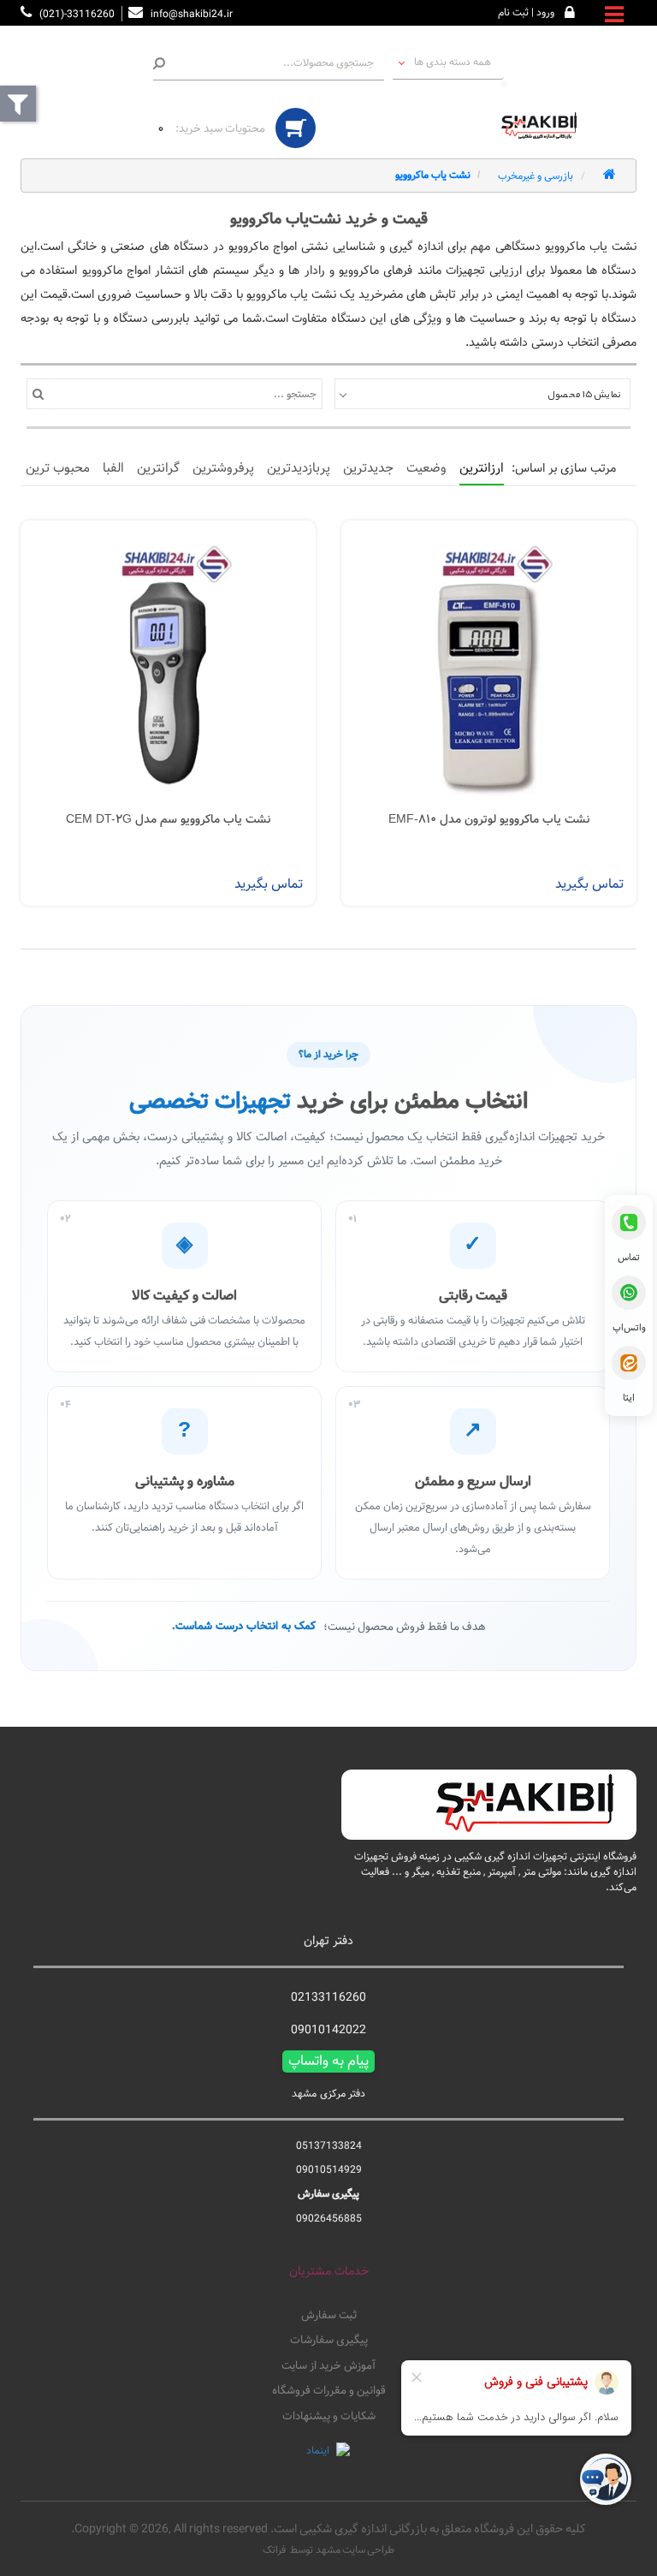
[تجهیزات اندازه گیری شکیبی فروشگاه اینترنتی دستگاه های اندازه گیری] (542, 126)
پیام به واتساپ (328, 2061)
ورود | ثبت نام (526, 12)
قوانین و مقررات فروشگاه (329, 2391)
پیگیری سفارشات (329, 2341)
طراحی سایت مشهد (355, 2549)
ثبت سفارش (329, 2316)
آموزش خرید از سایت (328, 2366)
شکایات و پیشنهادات (329, 2417)
